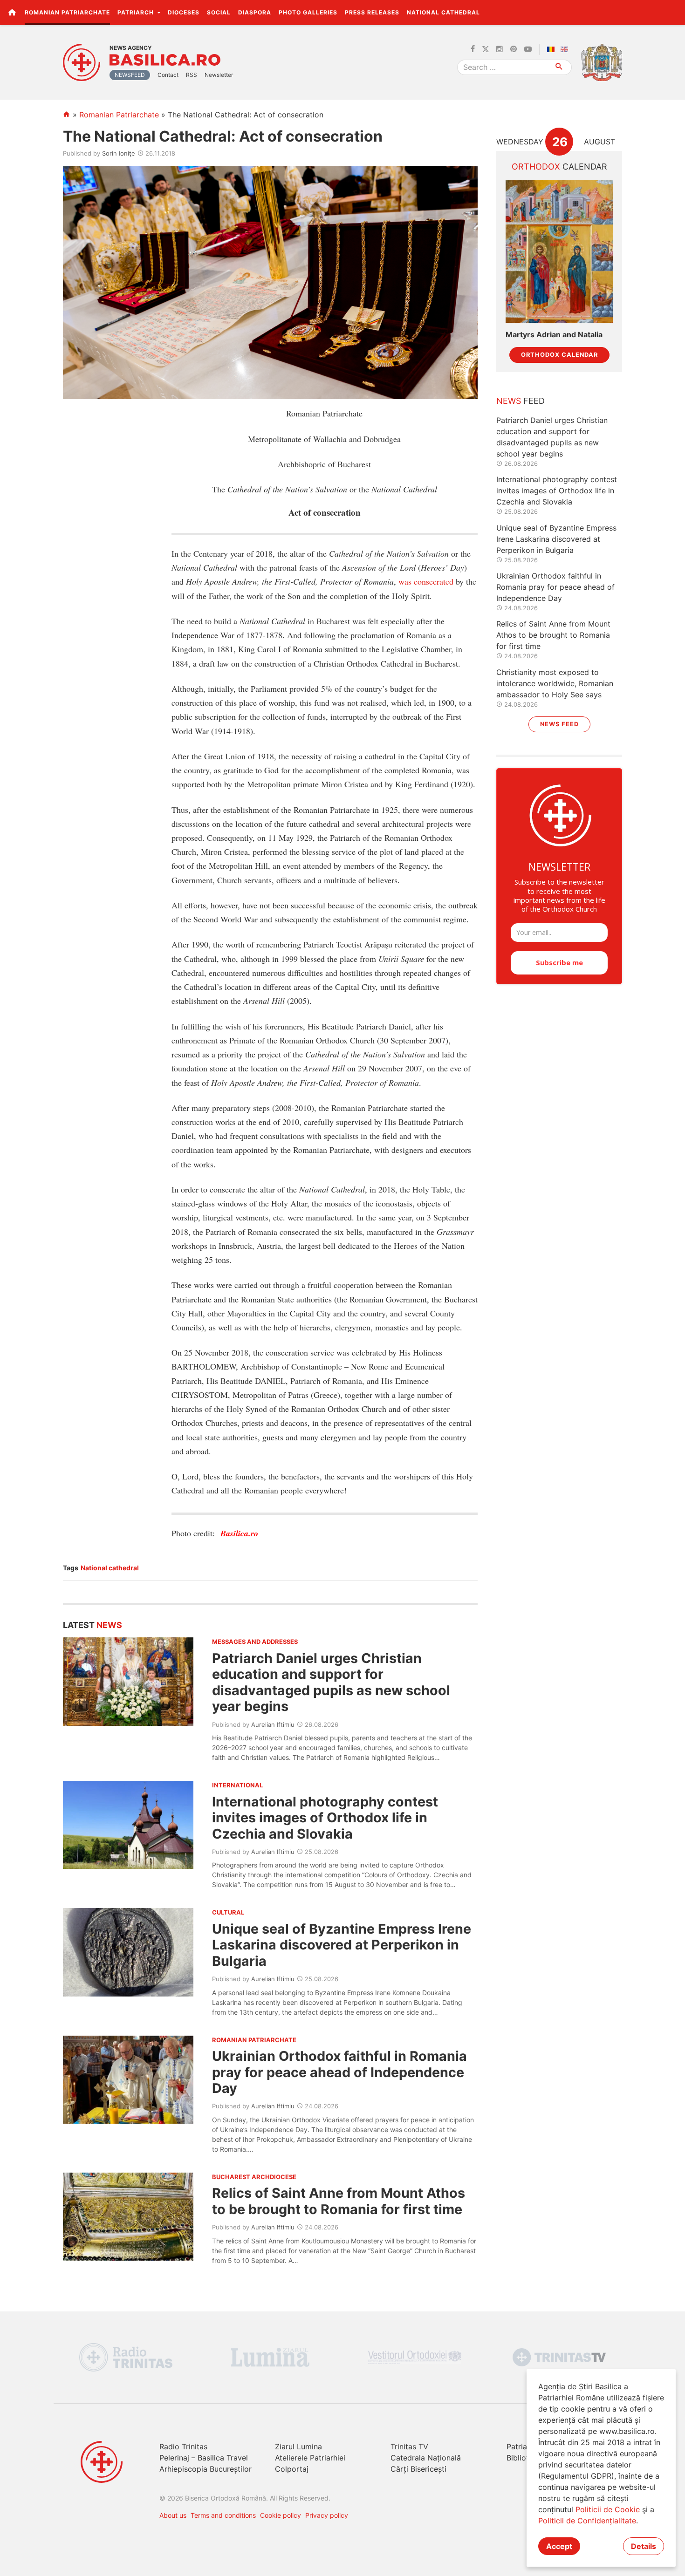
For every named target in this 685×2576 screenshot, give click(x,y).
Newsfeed (130, 75)
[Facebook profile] (473, 49)
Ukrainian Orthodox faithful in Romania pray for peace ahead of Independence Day (339, 2072)
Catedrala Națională (426, 2458)
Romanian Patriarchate (67, 12)
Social (219, 12)
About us (173, 2515)
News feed (559, 724)
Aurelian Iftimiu (273, 1724)
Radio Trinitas (183, 2447)
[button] (673, 12)
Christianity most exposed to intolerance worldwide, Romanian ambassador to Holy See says (555, 683)
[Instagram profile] (500, 49)
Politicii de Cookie (608, 2509)
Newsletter (219, 75)
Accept (559, 2546)
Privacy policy (327, 2515)
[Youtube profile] (528, 49)
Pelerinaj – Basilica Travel (204, 2458)
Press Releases (372, 12)
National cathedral (110, 1568)
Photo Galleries (308, 12)
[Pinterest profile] (514, 49)
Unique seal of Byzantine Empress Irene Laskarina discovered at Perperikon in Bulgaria (342, 1945)
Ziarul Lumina (298, 2447)
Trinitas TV (409, 2447)
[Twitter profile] (486, 49)
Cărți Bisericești (418, 2469)
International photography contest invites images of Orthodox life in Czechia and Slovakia (325, 1818)
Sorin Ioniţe (119, 153)
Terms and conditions (223, 2515)
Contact (168, 75)
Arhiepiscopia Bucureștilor (205, 2469)
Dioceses (184, 12)
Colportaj (292, 2469)
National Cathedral (443, 12)
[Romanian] (553, 49)
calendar (559, 167)
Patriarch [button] (137, 12)
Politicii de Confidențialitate (587, 2521)
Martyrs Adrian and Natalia (554, 335)
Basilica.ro (165, 60)
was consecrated (426, 581)
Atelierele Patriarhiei (310, 2458)
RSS (192, 75)
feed (521, 401)
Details (644, 2546)
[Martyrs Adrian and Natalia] (559, 252)
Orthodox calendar (559, 355)
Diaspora (255, 12)
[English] (566, 49)
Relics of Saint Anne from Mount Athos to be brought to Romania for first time (339, 2201)
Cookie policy (281, 2515)
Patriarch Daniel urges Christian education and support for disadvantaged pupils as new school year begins (331, 1682)
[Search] (559, 67)
